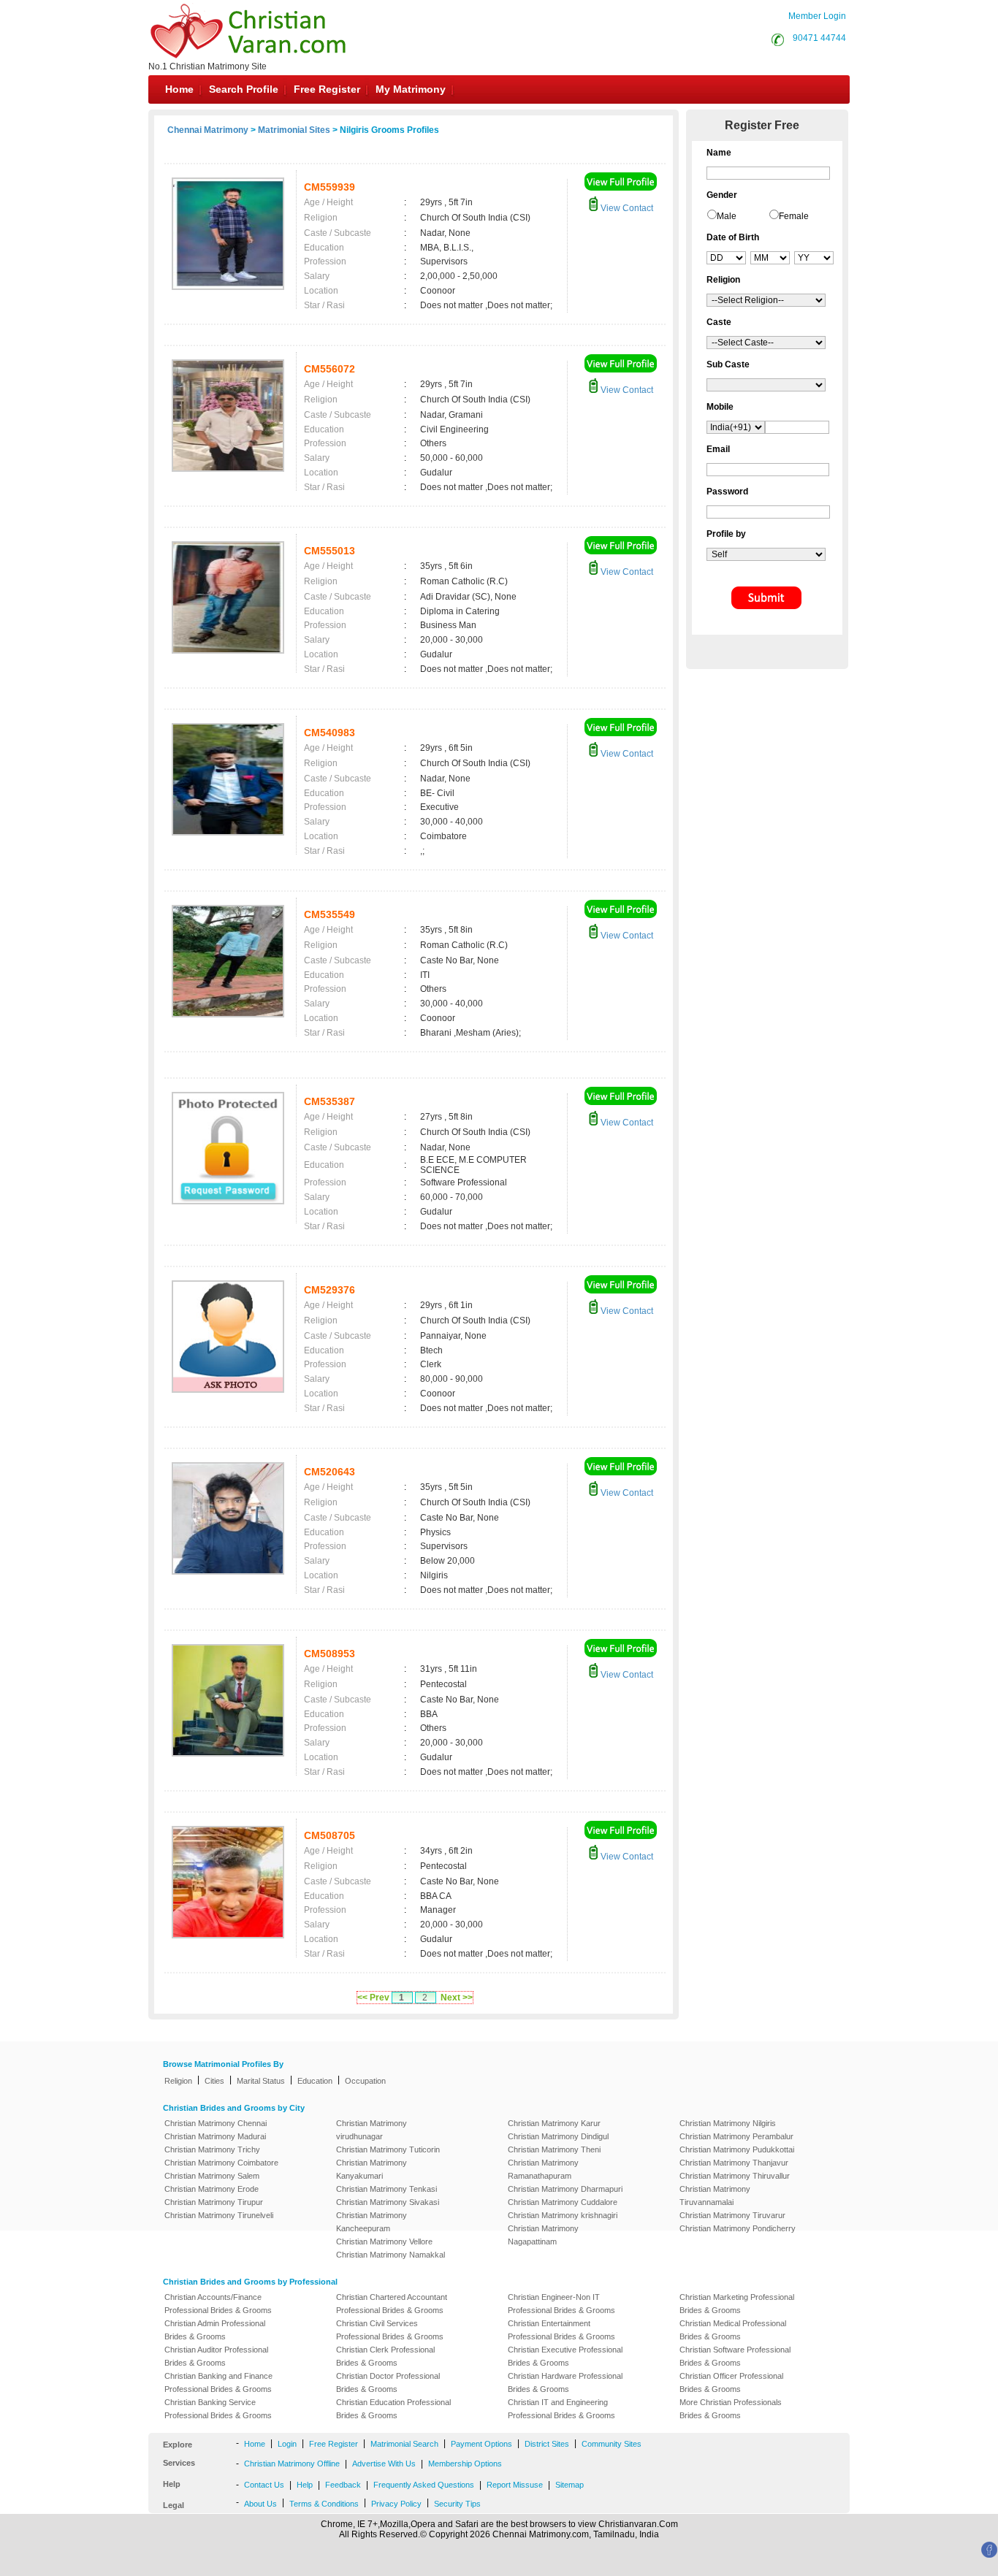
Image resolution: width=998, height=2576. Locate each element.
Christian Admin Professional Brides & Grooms (215, 2330)
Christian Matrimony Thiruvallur (735, 2176)
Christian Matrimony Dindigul (558, 2136)
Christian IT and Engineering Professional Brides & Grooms (561, 2409)
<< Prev (373, 1998)
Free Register (327, 89)
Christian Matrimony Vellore (384, 2241)
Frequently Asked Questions (424, 2485)
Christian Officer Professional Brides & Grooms (731, 2382)
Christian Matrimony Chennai (216, 2123)
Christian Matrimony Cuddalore (563, 2202)
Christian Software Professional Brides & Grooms (735, 2356)
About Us (260, 2504)
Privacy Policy (396, 2504)
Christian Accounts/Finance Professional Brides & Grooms (218, 2304)
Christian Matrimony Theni (554, 2149)
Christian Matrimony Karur (554, 2123)
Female (794, 216)
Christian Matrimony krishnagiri (563, 2215)
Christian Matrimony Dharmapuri (565, 2189)
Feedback (343, 2485)
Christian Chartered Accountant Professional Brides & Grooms (392, 2304)
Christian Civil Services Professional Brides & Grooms (390, 2330)
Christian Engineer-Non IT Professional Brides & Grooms (561, 2304)
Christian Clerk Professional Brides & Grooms (385, 2356)
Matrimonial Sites (294, 130)
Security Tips (457, 2504)
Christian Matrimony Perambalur (736, 2136)
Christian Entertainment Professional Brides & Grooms (561, 2330)
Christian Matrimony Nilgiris (728, 2123)
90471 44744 (819, 38)
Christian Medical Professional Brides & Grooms (733, 2330)
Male (727, 216)
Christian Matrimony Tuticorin (388, 2149)
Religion (178, 2081)
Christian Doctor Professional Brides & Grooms (388, 2382)
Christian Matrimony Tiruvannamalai (715, 2195)
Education (315, 2081)
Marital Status (261, 2081)
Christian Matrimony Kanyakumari (372, 2169)
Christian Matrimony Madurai (215, 2136)
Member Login (817, 16)
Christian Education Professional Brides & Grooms (393, 2409)
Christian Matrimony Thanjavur (734, 2163)
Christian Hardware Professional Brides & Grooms (565, 2382)
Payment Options (481, 2444)
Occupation (365, 2081)
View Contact (626, 208)
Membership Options (465, 2464)
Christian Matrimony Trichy (212, 2149)
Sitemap (570, 2485)
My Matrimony (411, 89)
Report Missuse (515, 2485)
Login (287, 2444)
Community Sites (612, 2444)
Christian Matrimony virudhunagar (372, 2130)
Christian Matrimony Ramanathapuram (543, 2169)
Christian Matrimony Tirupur (214, 2202)
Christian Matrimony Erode (212, 2189)
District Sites (547, 2444)
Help (305, 2485)
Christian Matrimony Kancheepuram (372, 2222)
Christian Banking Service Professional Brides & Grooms (218, 2409)
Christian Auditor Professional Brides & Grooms (216, 2356)
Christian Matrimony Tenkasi (386, 2189)
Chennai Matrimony (208, 130)
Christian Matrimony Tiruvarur (732, 2215)
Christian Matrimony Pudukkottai (737, 2149)
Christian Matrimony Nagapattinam (543, 2235)
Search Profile (244, 89)
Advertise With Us (384, 2464)
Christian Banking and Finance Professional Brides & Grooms (218, 2382)
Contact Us (264, 2485)
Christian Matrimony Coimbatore (221, 2163)
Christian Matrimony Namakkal (391, 2255)
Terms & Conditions (324, 2504)
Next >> (457, 1998)
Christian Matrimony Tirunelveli (219, 2215)
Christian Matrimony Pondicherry (738, 2228)
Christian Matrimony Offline (292, 2464)
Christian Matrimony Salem (212, 2176)
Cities (214, 2081)
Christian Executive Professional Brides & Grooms (565, 2356)
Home (179, 89)
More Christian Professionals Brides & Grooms (731, 2409)
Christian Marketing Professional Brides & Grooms (737, 2304)
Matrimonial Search (404, 2444)
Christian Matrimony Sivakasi (388, 2202)
